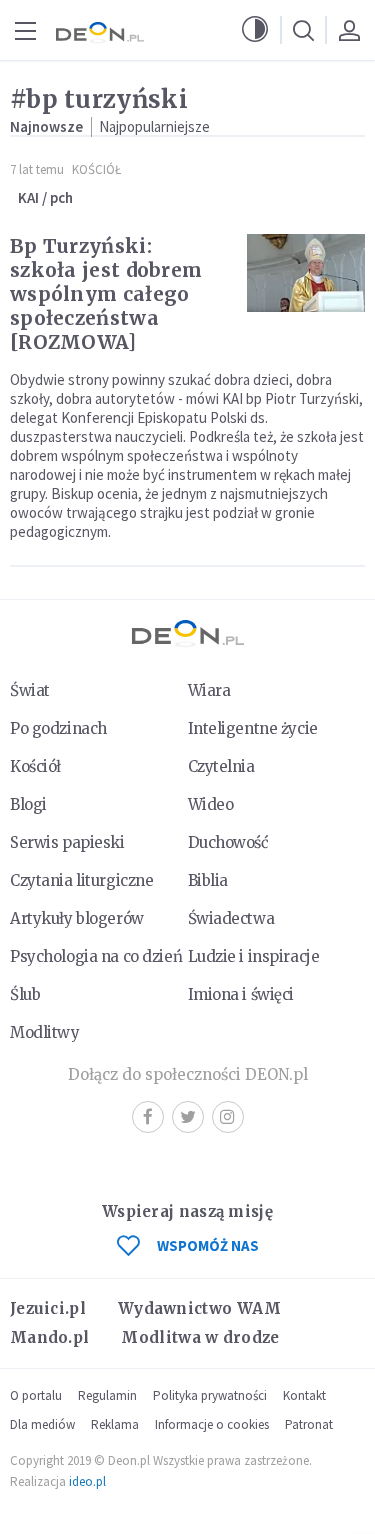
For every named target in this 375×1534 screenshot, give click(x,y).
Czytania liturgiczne (81, 880)
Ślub (25, 994)
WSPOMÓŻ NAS (208, 1245)
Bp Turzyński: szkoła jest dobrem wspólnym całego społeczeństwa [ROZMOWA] (106, 294)
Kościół (96, 169)
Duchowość (228, 842)
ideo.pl (87, 1481)
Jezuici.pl (48, 1308)
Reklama (115, 1424)
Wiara (209, 690)
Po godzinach (58, 728)
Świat (30, 690)
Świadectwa (231, 918)
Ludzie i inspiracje (254, 956)
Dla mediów (42, 1424)
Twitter (188, 1117)
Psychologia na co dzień (96, 956)
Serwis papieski (67, 842)
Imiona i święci (241, 994)
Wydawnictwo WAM (200, 1308)
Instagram (228, 1117)
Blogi (28, 804)
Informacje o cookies (212, 1424)
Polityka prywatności (210, 1395)
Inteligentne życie (253, 728)
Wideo (211, 804)
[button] (255, 30)
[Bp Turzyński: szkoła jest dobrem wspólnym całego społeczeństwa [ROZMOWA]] (306, 273)
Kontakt (304, 1395)
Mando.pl (49, 1337)
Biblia (208, 880)
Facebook (148, 1117)
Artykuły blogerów (77, 918)
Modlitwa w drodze (200, 1337)
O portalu (36, 1395)
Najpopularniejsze (154, 126)
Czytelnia (221, 766)
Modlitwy (45, 1032)
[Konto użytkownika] (349, 30)
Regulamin (107, 1395)
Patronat (309, 1424)
